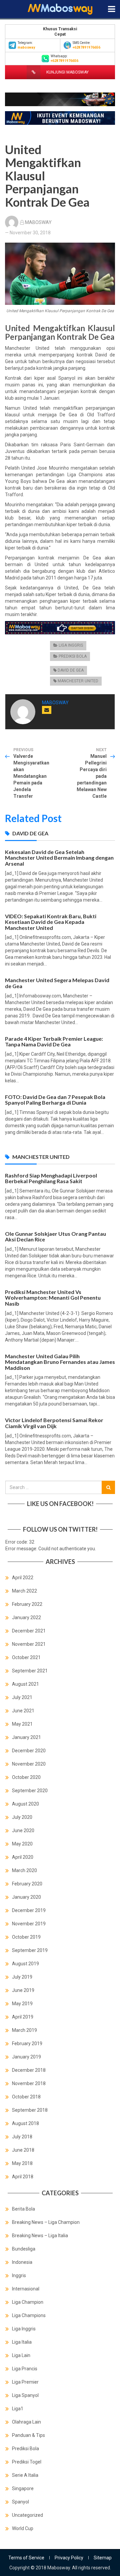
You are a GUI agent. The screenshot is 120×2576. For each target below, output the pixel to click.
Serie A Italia (25, 2475)
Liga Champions (29, 2315)
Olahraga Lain (26, 2422)
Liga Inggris (71, 645)
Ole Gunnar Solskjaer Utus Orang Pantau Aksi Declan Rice (55, 1237)
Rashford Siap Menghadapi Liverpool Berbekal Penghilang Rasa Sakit (51, 1178)
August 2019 (25, 1964)
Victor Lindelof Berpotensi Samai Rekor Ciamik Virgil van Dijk (54, 1423)
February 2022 (27, 1604)
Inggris (19, 2275)
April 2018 (23, 2177)
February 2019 (27, 2043)
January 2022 (26, 1617)
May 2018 (22, 2163)
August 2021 (25, 1684)
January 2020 (26, 1897)
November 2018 (29, 2083)
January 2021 (26, 1737)
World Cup (23, 2528)
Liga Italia (22, 2342)
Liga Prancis (25, 2369)
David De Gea (71, 670)
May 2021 (22, 1724)
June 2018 (23, 2150)
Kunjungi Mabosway (67, 72)
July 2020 (22, 1817)
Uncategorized (27, 2515)
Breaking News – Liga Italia (40, 2236)
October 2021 (26, 1657)
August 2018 (25, 2123)
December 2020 (29, 1751)
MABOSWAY (38, 222)
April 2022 (23, 1578)
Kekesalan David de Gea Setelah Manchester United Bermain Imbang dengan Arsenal (59, 858)
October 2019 (26, 1937)
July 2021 (22, 1697)
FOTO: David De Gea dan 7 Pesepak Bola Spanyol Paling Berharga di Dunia (55, 1100)
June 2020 (23, 1830)
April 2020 (23, 1857)
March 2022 (24, 1591)
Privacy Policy (69, 2558)
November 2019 (29, 1924)
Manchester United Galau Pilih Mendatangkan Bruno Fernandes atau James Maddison (60, 1362)
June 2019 (23, 1990)
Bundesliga (24, 2249)
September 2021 (30, 1671)
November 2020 (29, 1764)
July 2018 (22, 2137)
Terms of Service (26, 2558)
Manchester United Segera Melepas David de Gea (57, 983)
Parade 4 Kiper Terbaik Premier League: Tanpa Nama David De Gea (54, 1042)
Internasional (26, 2289)
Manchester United (78, 681)
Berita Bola (23, 2209)
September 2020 (30, 1791)
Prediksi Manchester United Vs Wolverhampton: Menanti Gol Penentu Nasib (53, 1298)
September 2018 (30, 2110)
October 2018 (26, 2097)
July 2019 (22, 1977)
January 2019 (26, 2057)
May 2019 (22, 2004)
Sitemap (103, 2558)
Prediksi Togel (27, 2462)
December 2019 (29, 1910)
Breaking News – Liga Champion (46, 2222)
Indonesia (22, 2262)
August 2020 (25, 1804)
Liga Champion (28, 2302)
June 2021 (23, 1711)
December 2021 (29, 1631)
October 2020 (26, 1777)
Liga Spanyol (25, 2395)
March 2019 (24, 2030)
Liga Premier (25, 2382)
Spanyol (20, 2502)
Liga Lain (21, 2355)
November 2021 (29, 1644)
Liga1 (18, 2409)
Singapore (23, 2488)
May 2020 (22, 1844)
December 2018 (29, 2070)
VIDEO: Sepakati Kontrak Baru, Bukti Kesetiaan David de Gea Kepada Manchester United (51, 922)
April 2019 (23, 2017)
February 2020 (27, 1884)
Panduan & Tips (28, 2435)
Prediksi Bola (73, 656)
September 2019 (30, 1950)
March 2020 (24, 1870)
